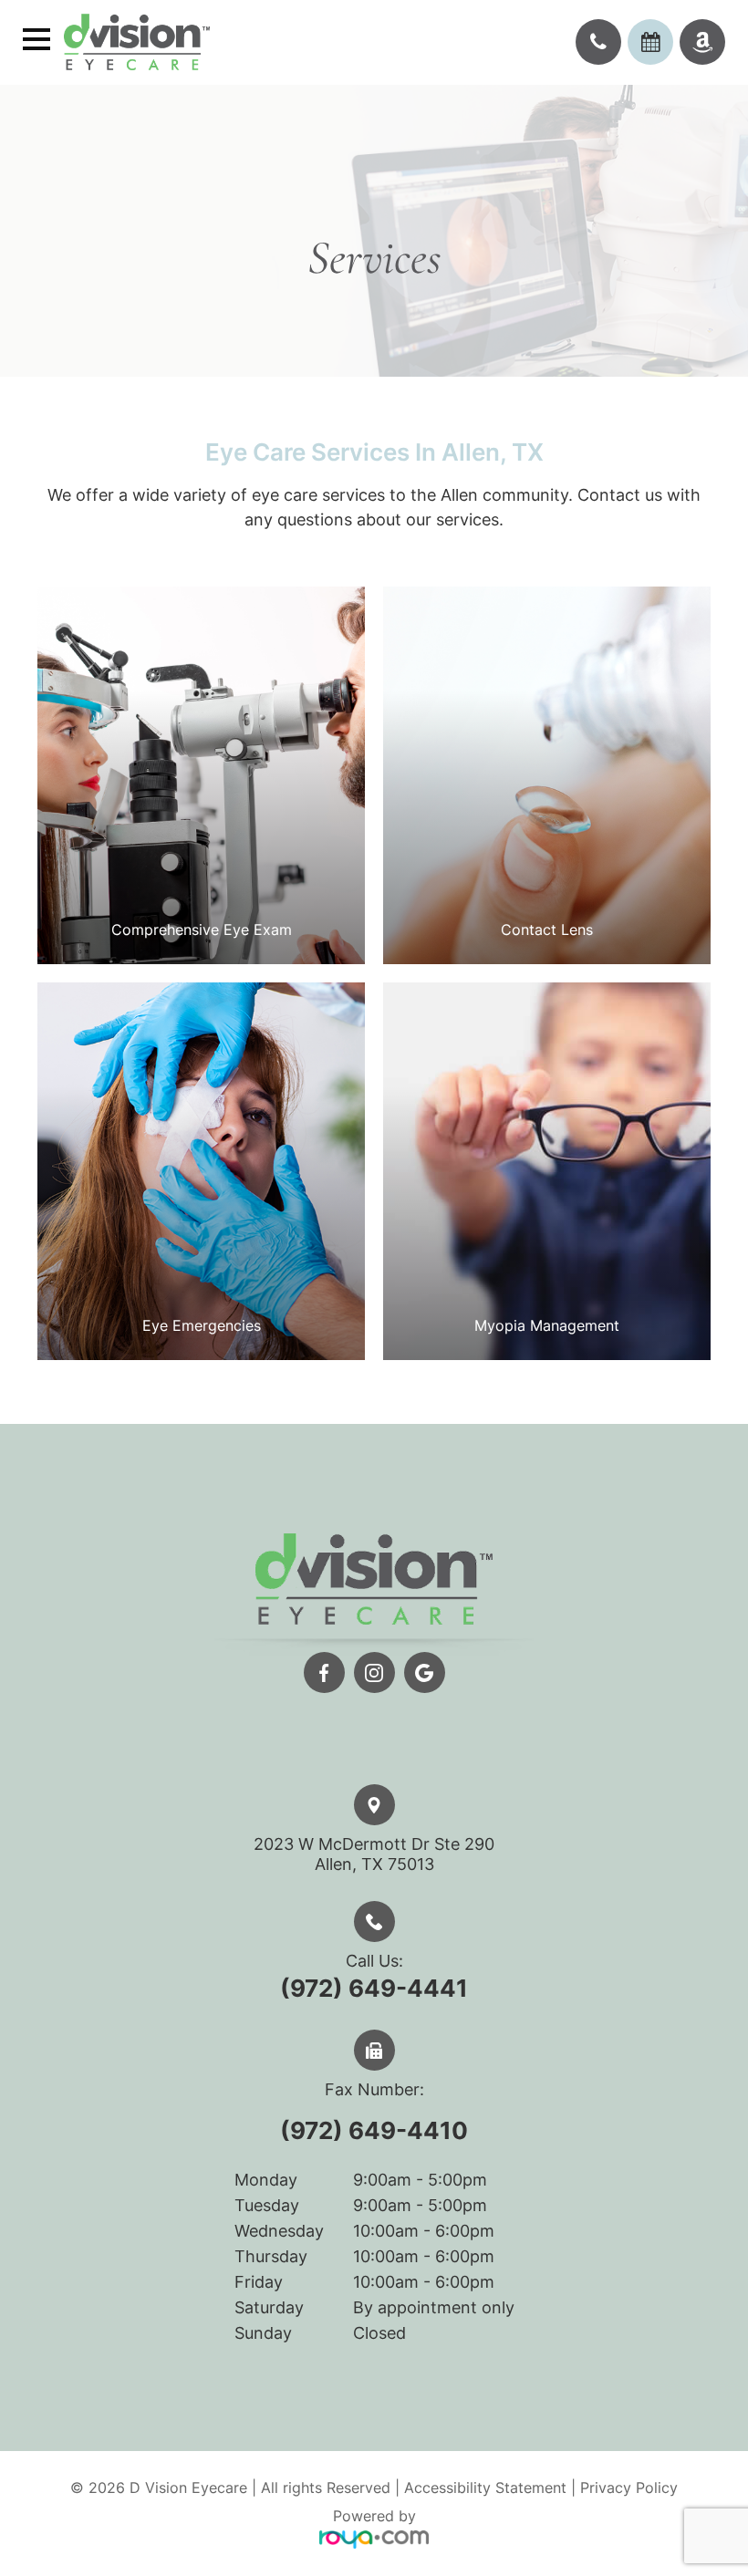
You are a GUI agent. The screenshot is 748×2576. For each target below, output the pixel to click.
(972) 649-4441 (374, 1988)
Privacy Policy (629, 2488)
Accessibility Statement (485, 2488)
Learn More (202, 828)
